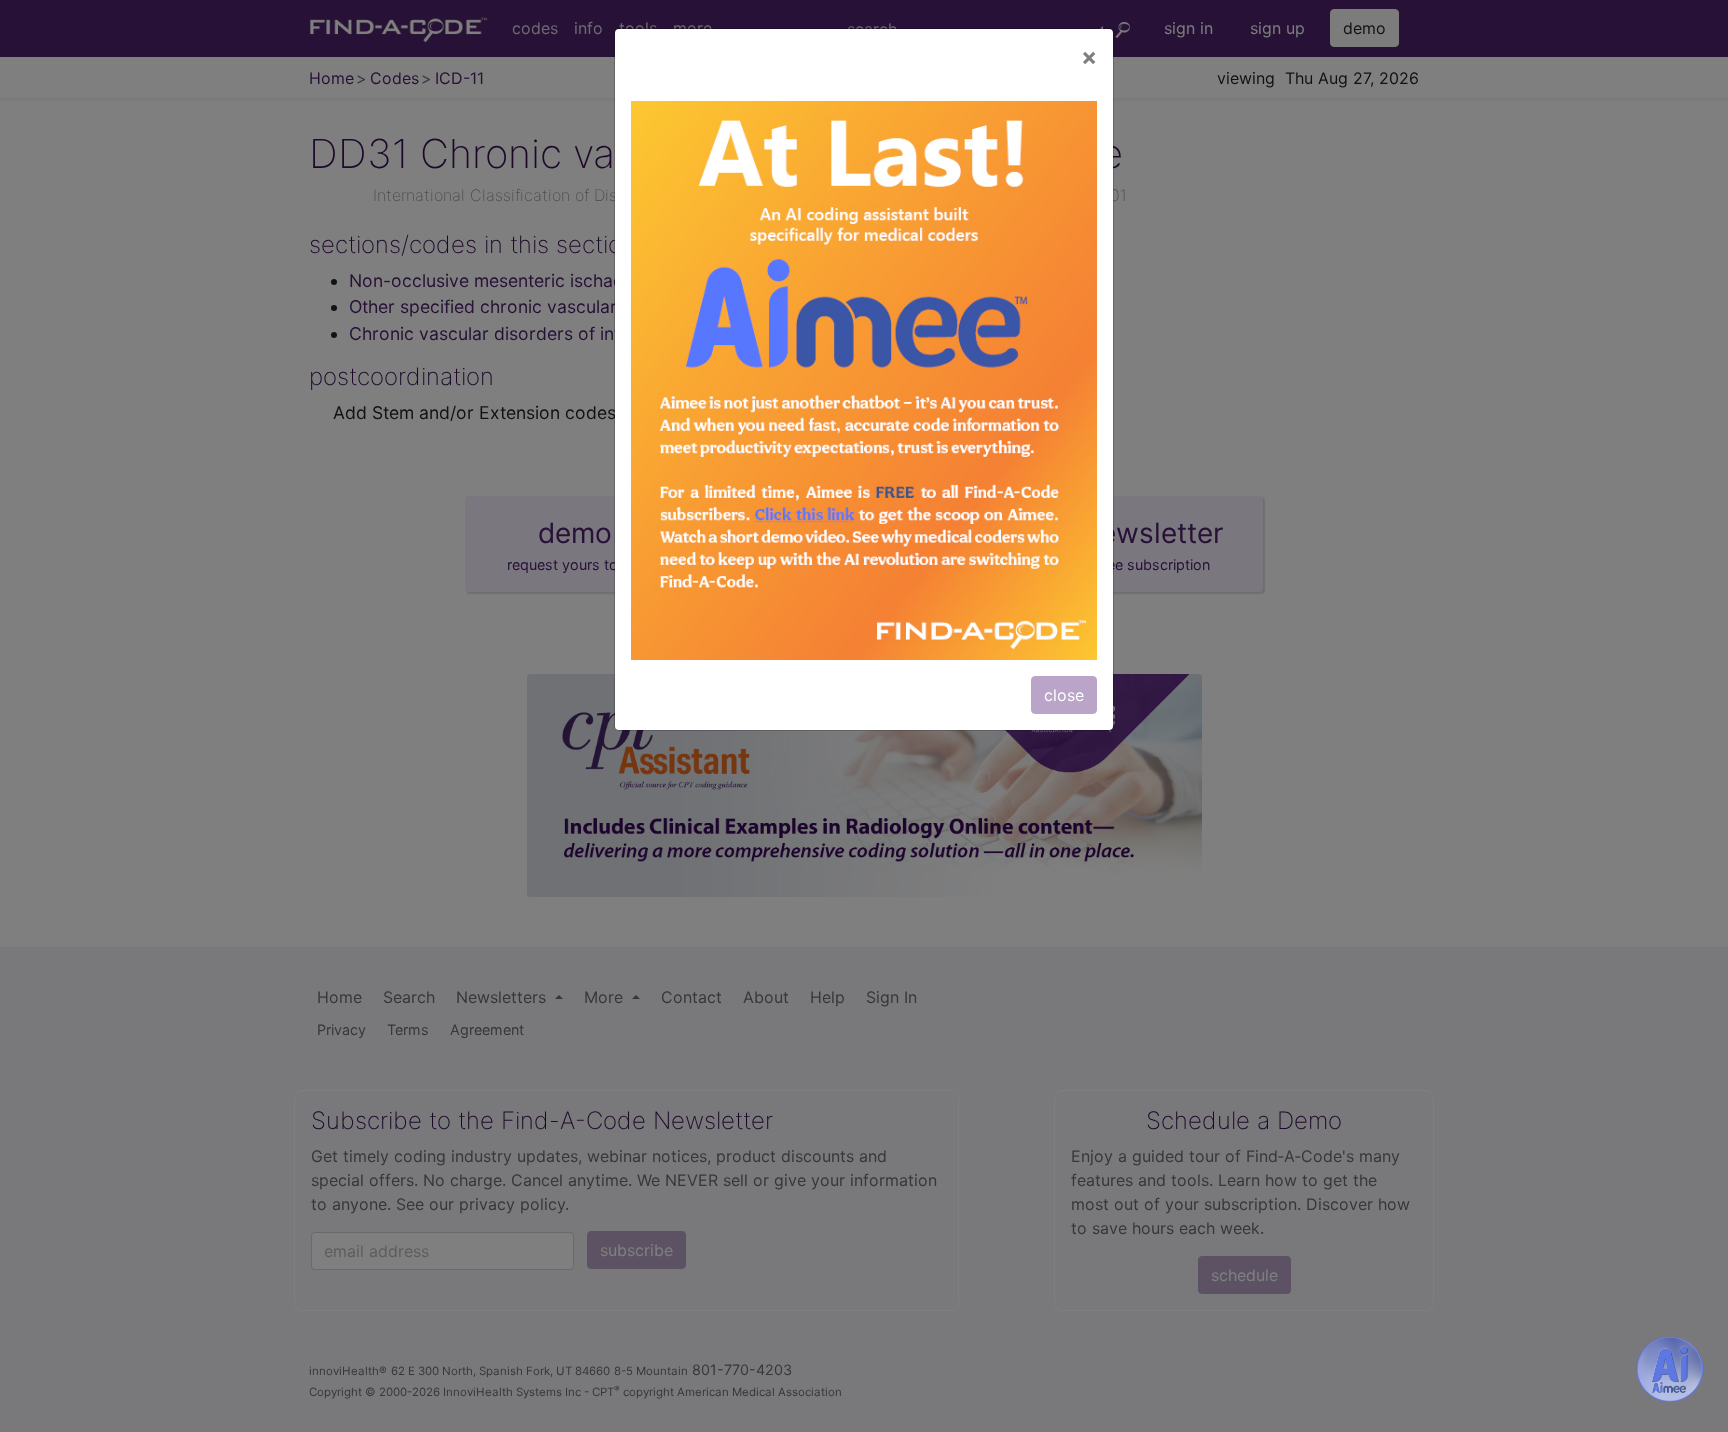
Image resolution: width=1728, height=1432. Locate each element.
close (1064, 695)
